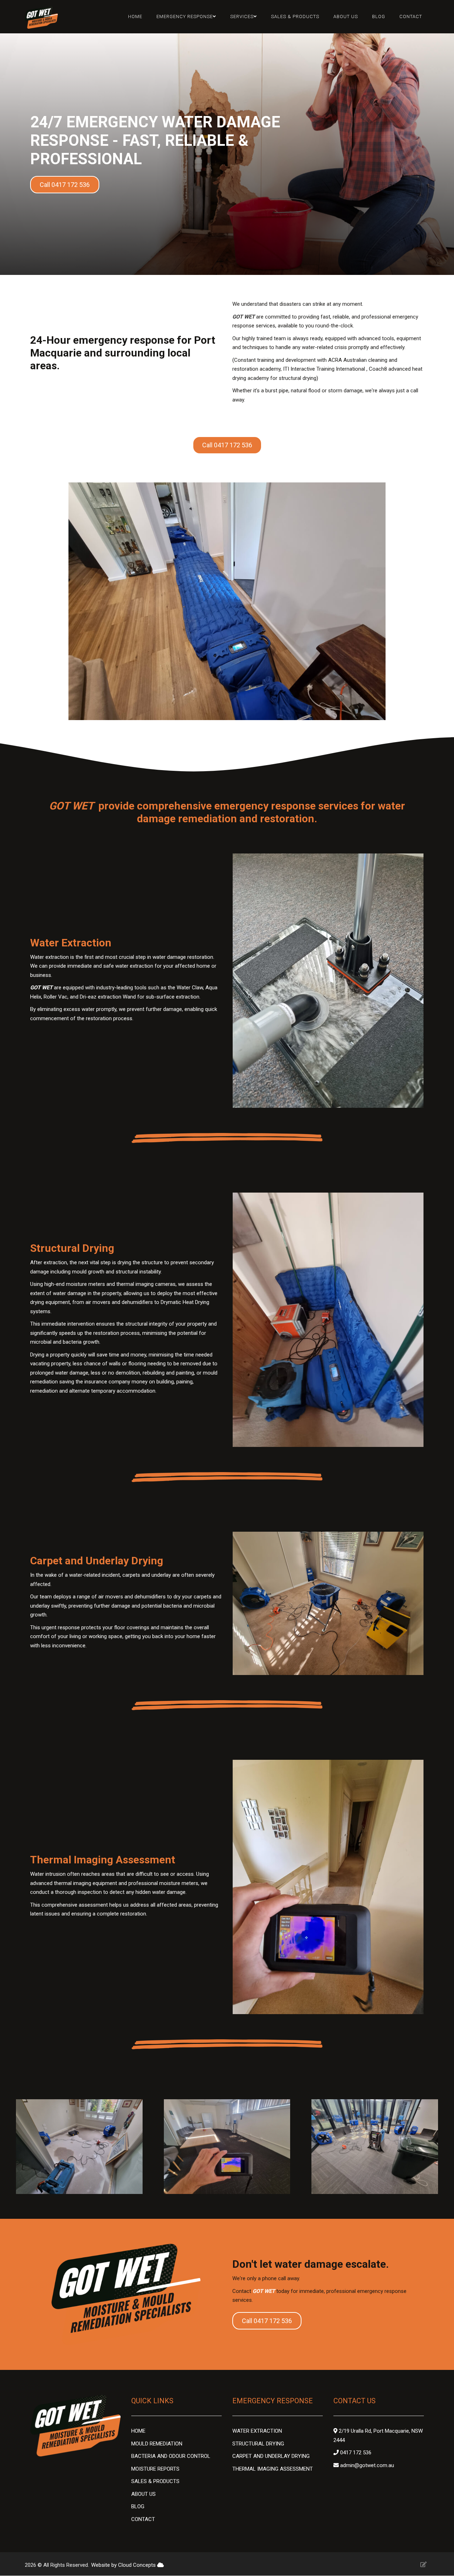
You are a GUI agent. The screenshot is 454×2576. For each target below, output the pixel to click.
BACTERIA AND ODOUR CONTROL (171, 2456)
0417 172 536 (356, 2453)
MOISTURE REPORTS (155, 2469)
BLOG (138, 2506)
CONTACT (143, 2519)
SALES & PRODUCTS (156, 2481)
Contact (411, 16)
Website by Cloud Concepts (124, 2565)
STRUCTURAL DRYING (258, 2444)
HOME (139, 2431)
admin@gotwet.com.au (367, 2465)
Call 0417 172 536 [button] (65, 185)
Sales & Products (295, 16)
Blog (379, 16)
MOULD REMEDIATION (157, 2444)
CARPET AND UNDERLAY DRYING (271, 2456)
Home (135, 16)
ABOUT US (143, 2494)
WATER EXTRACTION (257, 2431)
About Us (346, 16)
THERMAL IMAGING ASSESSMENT (273, 2469)
